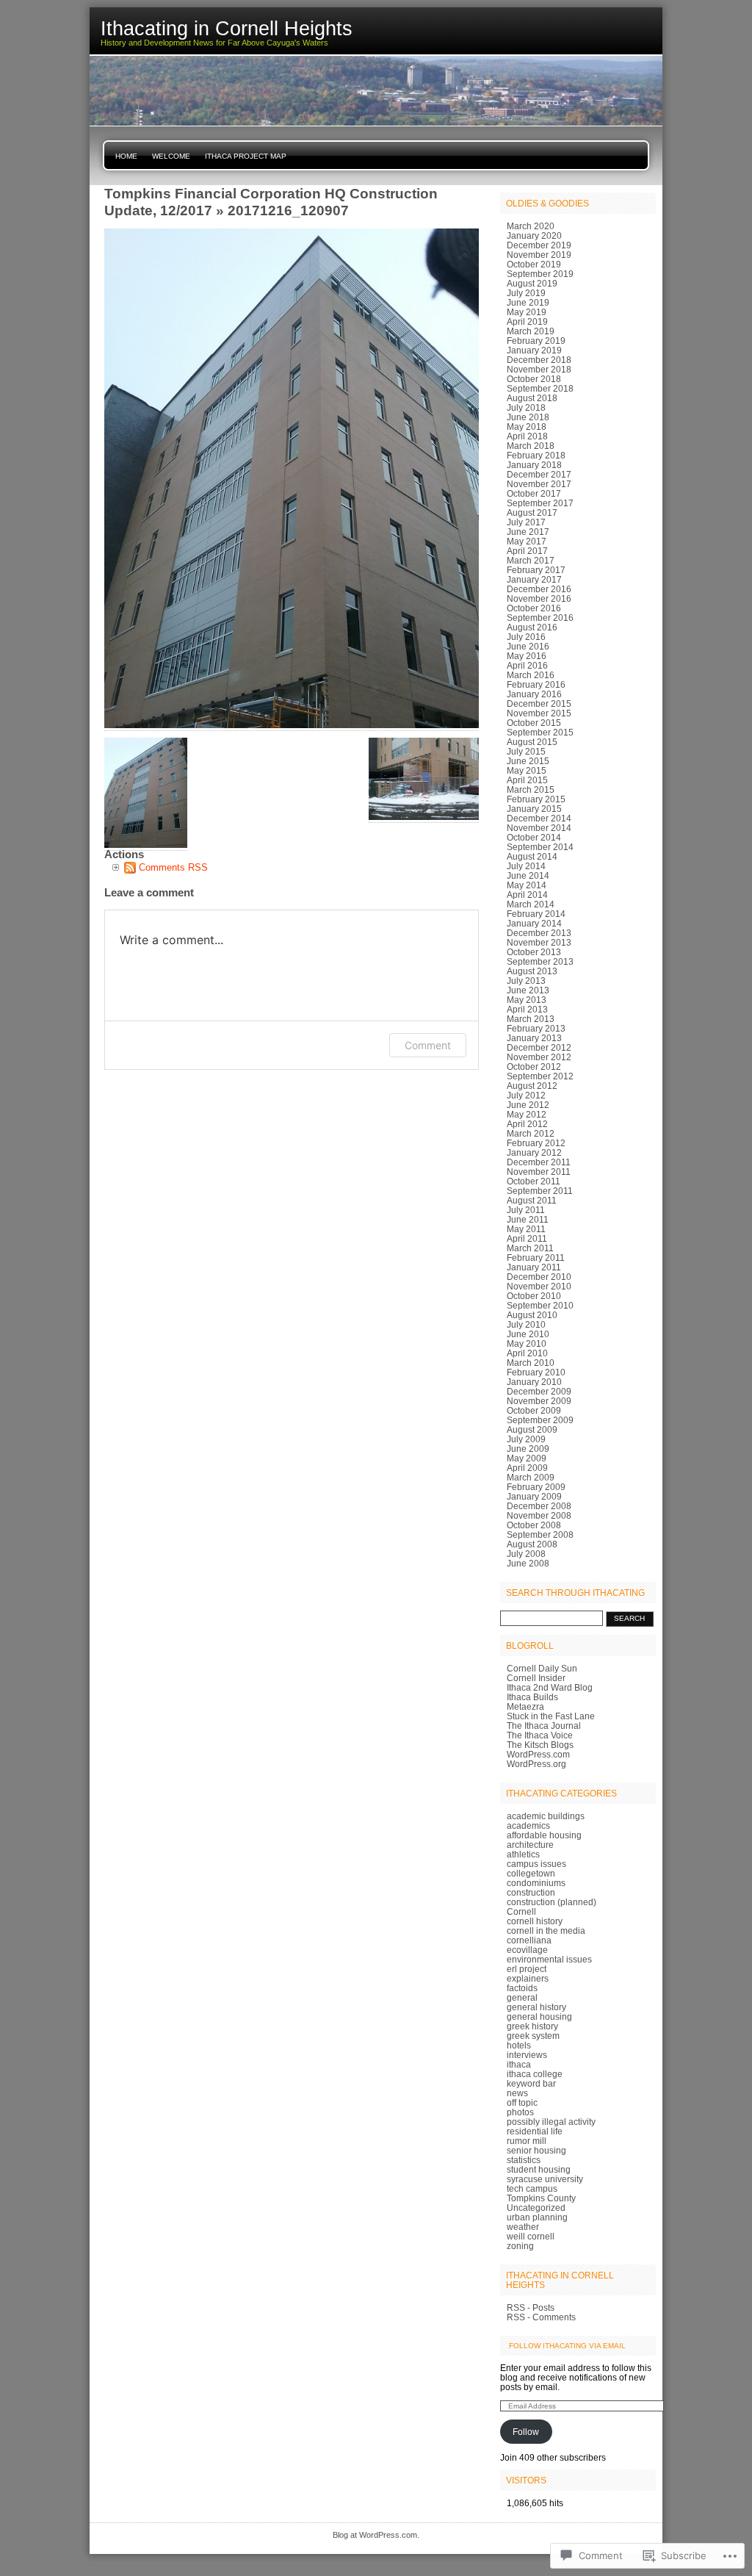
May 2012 (527, 1114)
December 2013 (539, 933)
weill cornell (531, 2236)
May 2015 (527, 770)
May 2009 (527, 1458)
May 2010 (527, 1343)
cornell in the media (546, 1931)
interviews (527, 2055)
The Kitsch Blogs (540, 1745)
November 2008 (539, 1515)
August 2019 (532, 283)
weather (523, 2227)
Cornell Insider (536, 1678)
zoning (520, 2246)
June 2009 (528, 1449)
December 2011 (539, 1162)
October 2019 (534, 264)
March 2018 (531, 446)
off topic (522, 2102)
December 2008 (539, 1506)
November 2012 (539, 1057)
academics (528, 1825)
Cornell (521, 1911)
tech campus (532, 2188)
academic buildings (546, 1816)
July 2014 (526, 866)
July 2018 (526, 407)
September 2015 (540, 732)
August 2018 (532, 398)
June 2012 (528, 1105)
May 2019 (527, 312)
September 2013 (540, 961)
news (517, 2093)
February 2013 (536, 1028)
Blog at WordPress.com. (376, 2535)
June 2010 (528, 1334)
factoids (522, 1988)
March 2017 (531, 560)
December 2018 (539, 360)
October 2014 (534, 837)
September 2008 (540, 1535)
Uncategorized (536, 2208)
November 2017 (539, 484)
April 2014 (527, 895)
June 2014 (528, 875)
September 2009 (540, 1420)
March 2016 (531, 675)
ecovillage (527, 1950)
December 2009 (539, 1391)
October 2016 (534, 608)
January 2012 (534, 1152)
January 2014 (534, 923)
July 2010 (526, 1324)
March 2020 (531, 226)
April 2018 (527, 436)
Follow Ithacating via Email (567, 2346)
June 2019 (528, 302)
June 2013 (528, 990)
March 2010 (531, 1363)
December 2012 (539, 1047)
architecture (530, 1845)
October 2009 (534, 1410)
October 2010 (534, 1296)
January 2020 (534, 235)
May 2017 (527, 541)
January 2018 (534, 465)
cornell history (535, 1921)
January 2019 (534, 350)
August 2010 (532, 1315)
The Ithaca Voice (540, 1735)
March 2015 (531, 789)
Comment (428, 1045)
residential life (535, 2131)
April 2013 (527, 1009)
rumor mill (527, 2141)
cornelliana (529, 1940)
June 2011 (528, 1219)
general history (536, 2007)
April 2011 (527, 1238)
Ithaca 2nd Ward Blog (550, 1687)
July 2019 (526, 293)
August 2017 (532, 512)
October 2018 (534, 379)
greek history (532, 2026)
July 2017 (526, 522)
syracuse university (545, 2179)
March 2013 (531, 1019)
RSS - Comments (541, 2317)
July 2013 (526, 981)
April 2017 (527, 551)
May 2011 (526, 1229)
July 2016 (526, 637)
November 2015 (539, 713)
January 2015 (534, 809)
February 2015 (536, 799)
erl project (527, 1969)
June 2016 (528, 646)
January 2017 (534, 579)
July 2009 (526, 1439)
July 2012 (526, 1095)
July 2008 (526, 1554)
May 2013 (527, 1000)
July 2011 (526, 1210)
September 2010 (540, 1305)
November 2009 (539, 1401)
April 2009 (527, 1468)
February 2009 (536, 1487)
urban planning (537, 2217)
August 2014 (532, 856)
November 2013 (539, 942)
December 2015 (539, 704)
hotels (519, 2045)
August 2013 (532, 971)
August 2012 (532, 1086)
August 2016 (532, 627)
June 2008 (528, 1563)
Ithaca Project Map (246, 156)
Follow (526, 2432)
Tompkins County (541, 2198)
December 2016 (539, 589)
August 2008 (532, 1544)
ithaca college (535, 2074)
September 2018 (540, 388)
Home (126, 156)
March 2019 (531, 331)
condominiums (536, 1883)
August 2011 (532, 1200)
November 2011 (539, 1172)
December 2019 (539, 245)
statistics (524, 2160)
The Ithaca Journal (544, 1726)
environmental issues (549, 1959)
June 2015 (528, 761)
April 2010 (527, 1353)
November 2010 (539, 1286)
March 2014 (531, 904)
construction (531, 1892)
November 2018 (539, 369)
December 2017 (539, 474)
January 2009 (534, 1496)
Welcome (171, 156)
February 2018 (536, 455)
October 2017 (534, 493)
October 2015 (534, 723)
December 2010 (539, 1277)
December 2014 (539, 818)
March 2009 (531, 1477)
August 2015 (532, 742)
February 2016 (536, 684)
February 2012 (536, 1143)
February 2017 (536, 570)
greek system (533, 2036)
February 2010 (536, 1372)
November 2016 (539, 598)
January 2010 (534, 1382)
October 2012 (534, 1066)
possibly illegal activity (551, 2122)
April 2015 (527, 780)
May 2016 (527, 656)
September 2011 (540, 1191)
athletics (523, 1854)
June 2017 (528, 532)
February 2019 (536, 341)
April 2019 (527, 321)
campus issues (536, 1864)
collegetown (531, 1873)
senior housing (536, 2150)
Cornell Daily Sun (542, 1668)
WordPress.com (538, 1754)
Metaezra (525, 1706)
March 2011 (530, 1248)
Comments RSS (173, 867)
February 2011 (536, 1258)
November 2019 (539, 255)
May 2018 (527, 427)
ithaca (519, 2064)
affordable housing (544, 1835)
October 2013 (534, 952)
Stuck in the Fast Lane (551, 1716)
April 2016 (527, 665)
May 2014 (527, 885)
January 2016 (534, 694)
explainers (528, 1978)
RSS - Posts (531, 2307)
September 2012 (540, 1076)
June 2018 (528, 417)
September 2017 (540, 503)
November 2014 (539, 828)
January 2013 (534, 1038)
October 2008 (534, 1525)
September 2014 (540, 847)
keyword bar (531, 2083)
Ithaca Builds (532, 1697)
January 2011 (534, 1267)
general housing (539, 2016)
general (522, 1997)
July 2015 (526, 751)
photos (520, 2112)
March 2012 (531, 1133)
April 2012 (527, 1124)
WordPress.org (536, 1764)
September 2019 (540, 274)
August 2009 (532, 1429)
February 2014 (536, 914)
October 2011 (534, 1181)
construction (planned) (552, 1902)
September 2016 (540, 618)
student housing (539, 2169)
